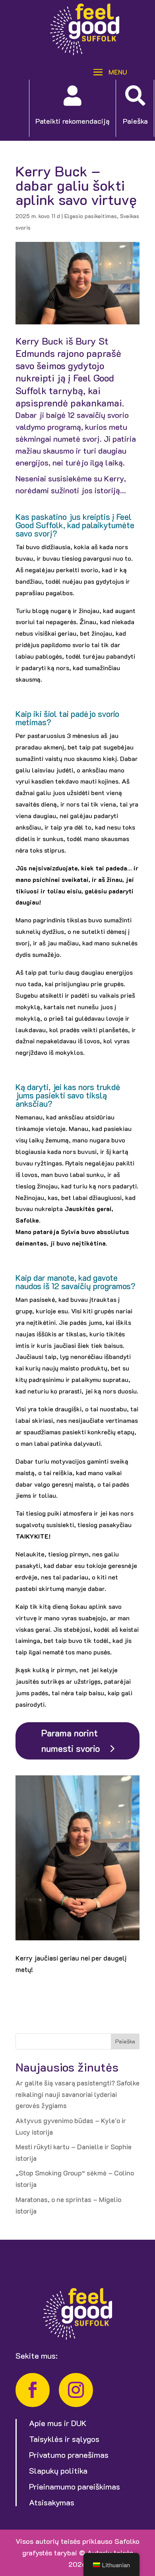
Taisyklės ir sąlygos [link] (64, 2439)
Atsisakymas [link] (52, 2502)
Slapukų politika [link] (58, 2471)
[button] (107, 71)
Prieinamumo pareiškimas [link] (75, 2486)
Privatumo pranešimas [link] (69, 2455)
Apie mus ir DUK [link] (58, 2423)
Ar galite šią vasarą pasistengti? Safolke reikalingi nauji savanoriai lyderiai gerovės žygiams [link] (77, 2094)
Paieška (125, 2041)
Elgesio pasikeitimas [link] (91, 216)
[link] (85, 52)
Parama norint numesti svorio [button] (71, 1741)
